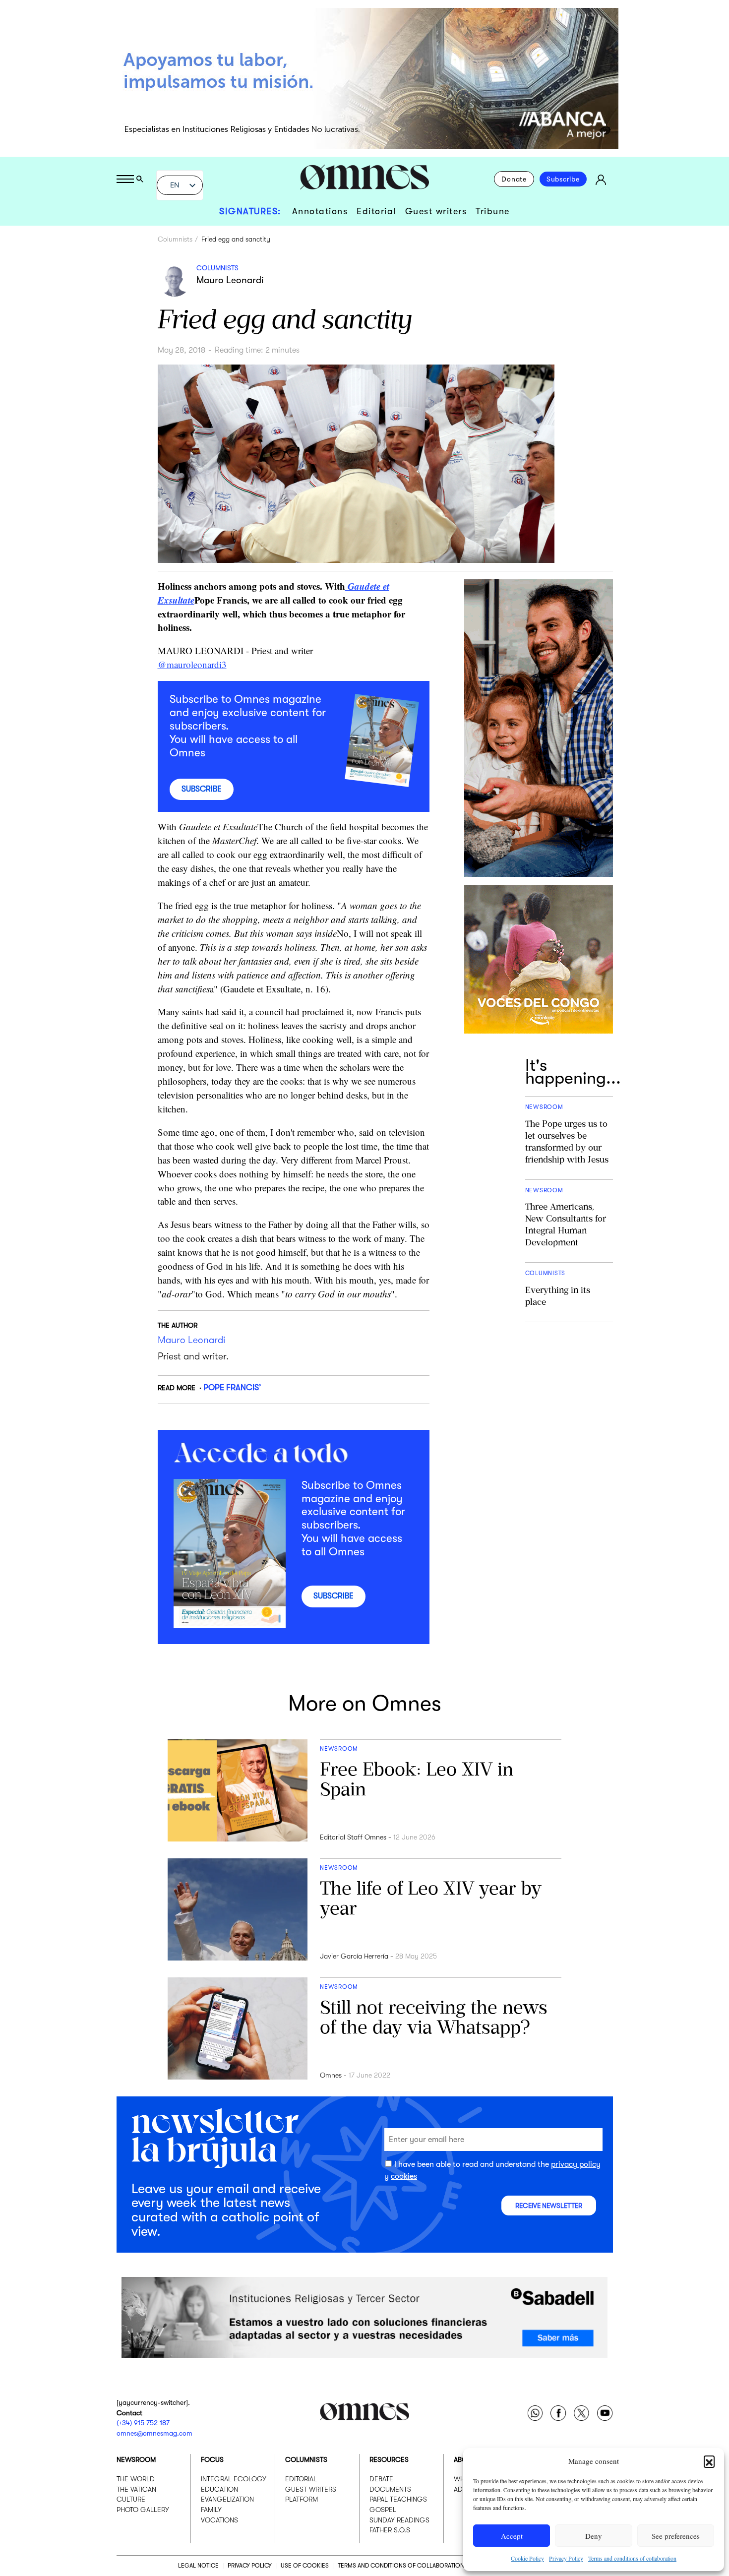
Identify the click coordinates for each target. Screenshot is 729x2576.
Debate (381, 2479)
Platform (302, 2499)
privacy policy (576, 2165)
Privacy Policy (566, 2558)
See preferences (676, 2536)
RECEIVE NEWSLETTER (549, 2206)
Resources (389, 2459)
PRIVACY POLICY (250, 2566)
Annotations (320, 211)
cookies (404, 2176)
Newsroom (136, 2459)
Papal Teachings (398, 2499)
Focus (212, 2459)
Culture (131, 2499)
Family (211, 2510)
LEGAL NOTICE (198, 2566)
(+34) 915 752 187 (143, 2423)
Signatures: (250, 211)
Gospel (383, 2510)
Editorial (376, 211)
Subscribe (563, 179)
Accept (512, 2536)
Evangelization (227, 2499)
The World (136, 2479)
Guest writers (436, 211)
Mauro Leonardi (230, 280)
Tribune (493, 211)
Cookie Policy (527, 2558)
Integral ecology (234, 2479)
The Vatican (136, 2489)
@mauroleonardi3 (192, 664)
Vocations (219, 2519)
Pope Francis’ (232, 1387)
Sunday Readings (399, 2519)
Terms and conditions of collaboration (632, 2558)
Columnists (175, 239)
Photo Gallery (143, 2510)
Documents (390, 2489)
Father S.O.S (390, 2530)
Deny (594, 2536)
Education (219, 2489)
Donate (514, 179)
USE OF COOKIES (305, 2566)
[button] (709, 2461)
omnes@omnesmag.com (154, 2433)
